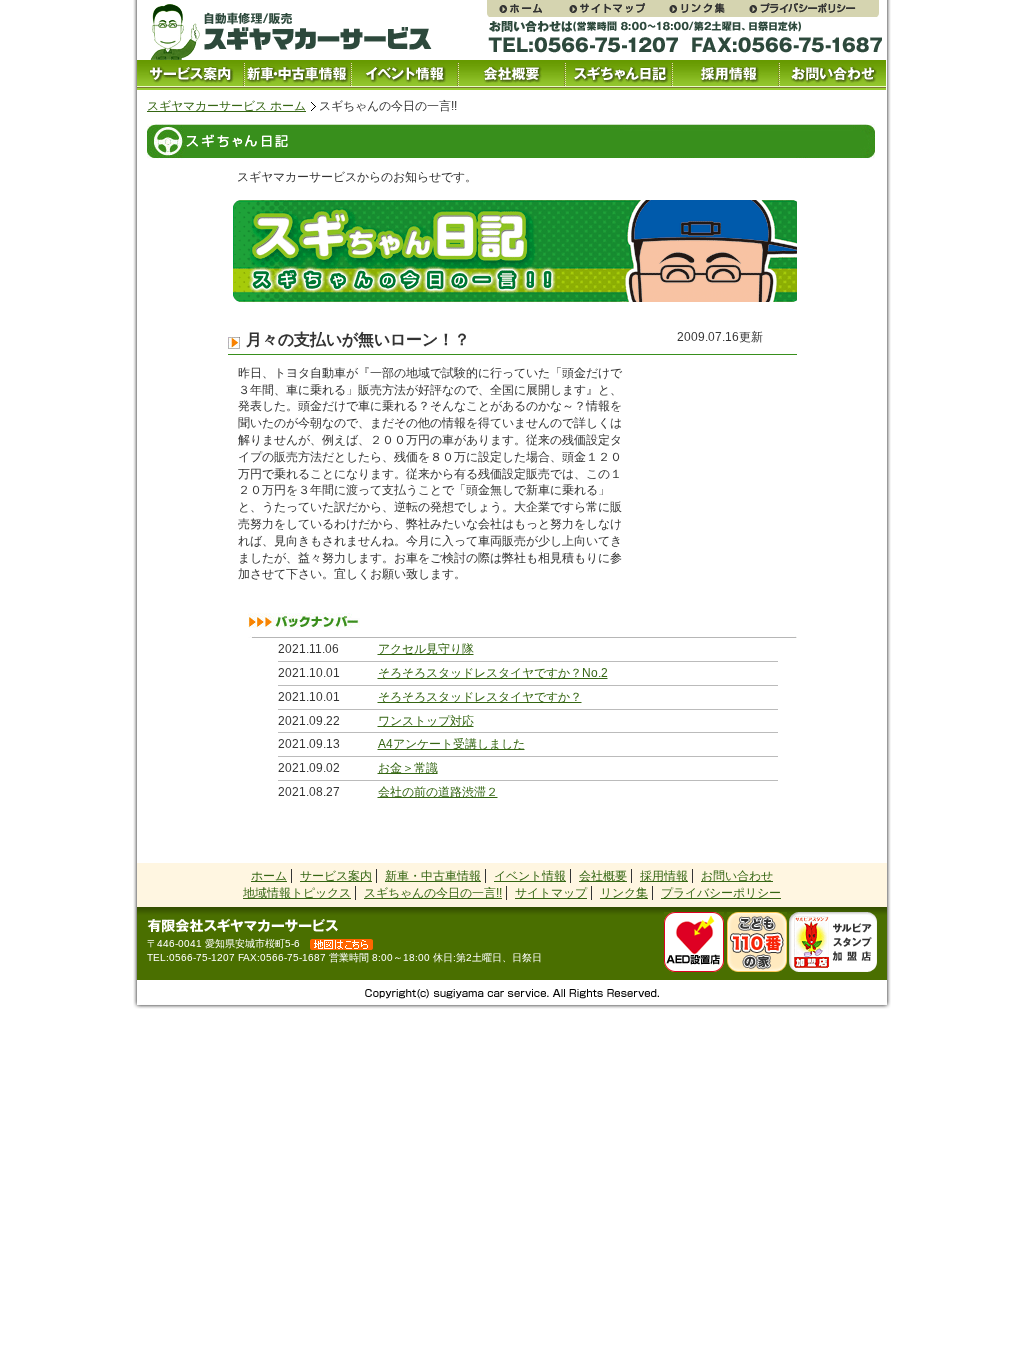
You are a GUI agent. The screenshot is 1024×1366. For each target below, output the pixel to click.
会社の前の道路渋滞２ (438, 792)
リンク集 (707, 8)
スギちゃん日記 (618, 75)
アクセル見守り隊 (426, 649)
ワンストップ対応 (426, 721)
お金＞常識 (408, 768)
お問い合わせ (832, 75)
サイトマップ (617, 8)
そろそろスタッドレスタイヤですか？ (480, 697)
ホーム (269, 876)
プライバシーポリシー (813, 8)
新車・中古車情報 (433, 876)
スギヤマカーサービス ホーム (226, 106)
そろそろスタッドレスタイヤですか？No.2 (493, 673)
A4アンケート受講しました (451, 744)
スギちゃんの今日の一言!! (433, 893)
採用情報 (725, 75)
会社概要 (511, 75)
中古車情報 (297, 75)
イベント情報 (404, 75)
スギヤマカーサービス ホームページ (527, 8)
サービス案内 (190, 75)
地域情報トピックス (297, 893)
